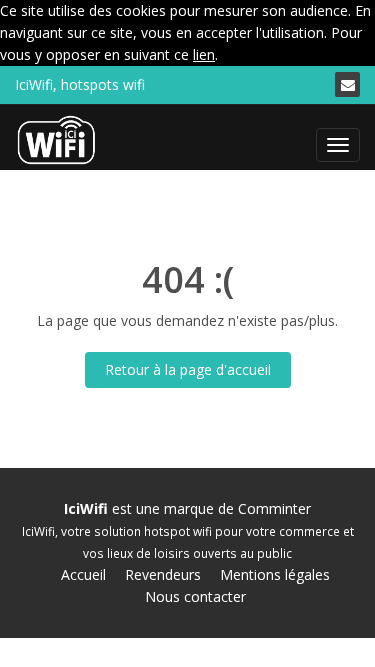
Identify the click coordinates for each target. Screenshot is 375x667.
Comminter (274, 508)
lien (204, 54)
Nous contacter (195, 596)
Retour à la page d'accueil (188, 369)
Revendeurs (163, 574)
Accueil (83, 574)
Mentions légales (275, 574)
